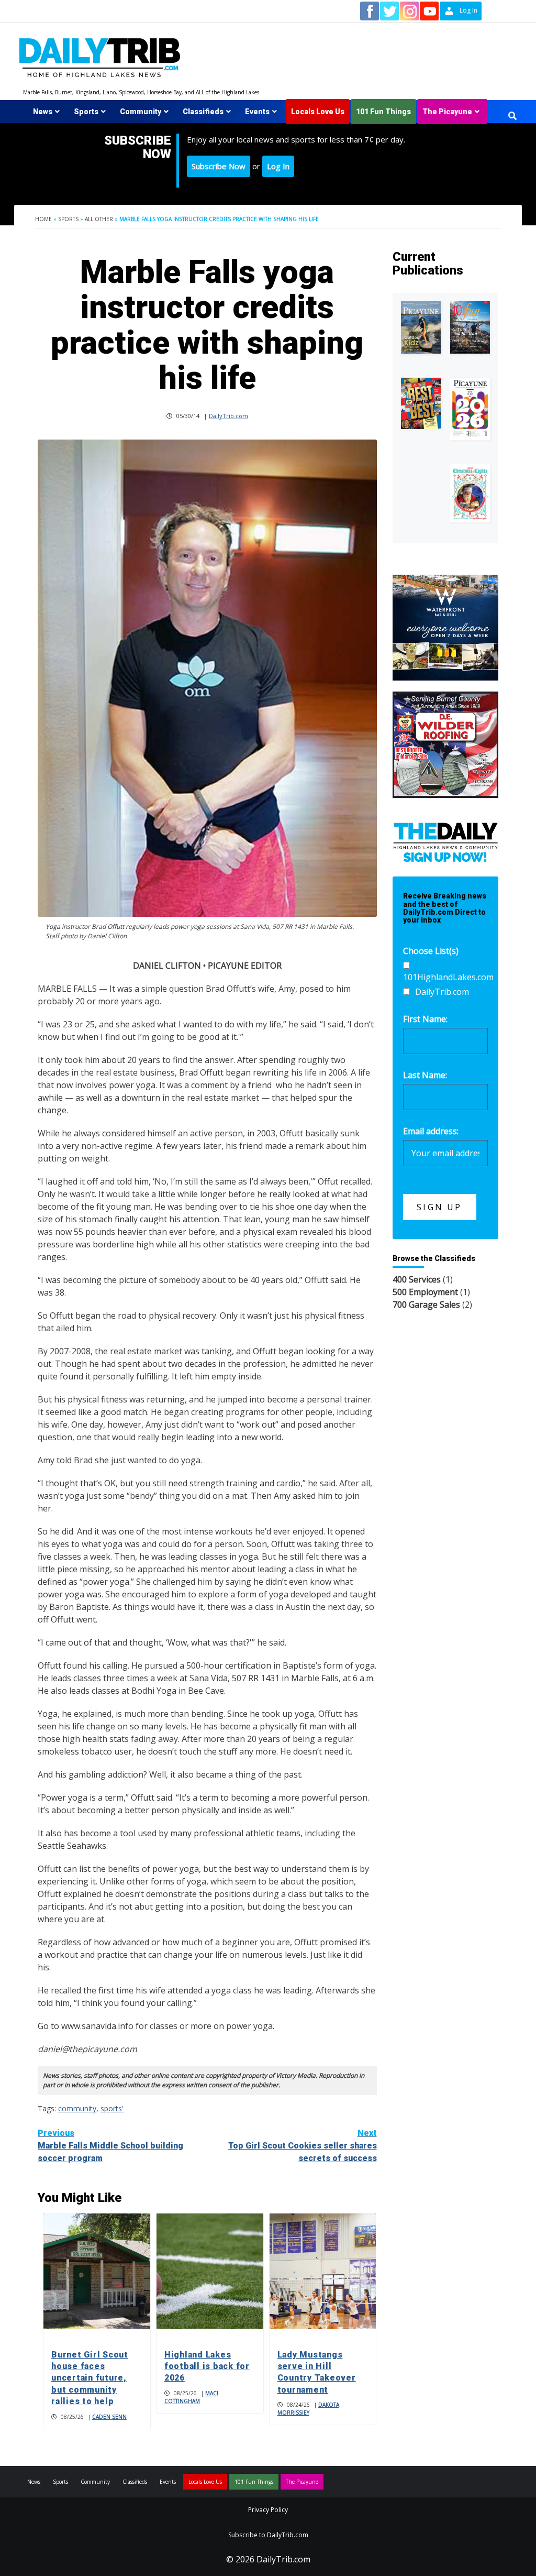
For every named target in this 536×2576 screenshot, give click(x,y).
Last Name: (425, 1075)
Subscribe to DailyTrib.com (268, 2535)
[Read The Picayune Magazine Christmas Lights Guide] (470, 493)
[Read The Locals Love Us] (421, 403)
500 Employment (425, 1292)
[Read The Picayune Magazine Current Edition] (421, 327)
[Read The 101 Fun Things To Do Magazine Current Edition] (470, 327)
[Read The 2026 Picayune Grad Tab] (470, 409)
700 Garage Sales (426, 1305)
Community (141, 112)
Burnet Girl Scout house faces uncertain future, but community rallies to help (90, 2378)
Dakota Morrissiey (308, 2409)
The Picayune (447, 112)
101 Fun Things (383, 112)
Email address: (431, 1131)
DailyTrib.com (228, 416)
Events (257, 112)
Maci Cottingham (191, 2397)
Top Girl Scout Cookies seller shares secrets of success (303, 2146)
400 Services (417, 1279)
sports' (112, 2108)
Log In (278, 166)
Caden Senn (109, 2417)
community (77, 2108)
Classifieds (203, 112)
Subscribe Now (219, 166)
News (43, 112)
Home (43, 219)
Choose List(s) (431, 951)
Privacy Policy (268, 2510)
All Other (99, 219)
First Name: (425, 1019)
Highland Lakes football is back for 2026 (207, 2366)
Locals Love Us (318, 112)
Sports (86, 112)
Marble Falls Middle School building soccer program (110, 2146)
